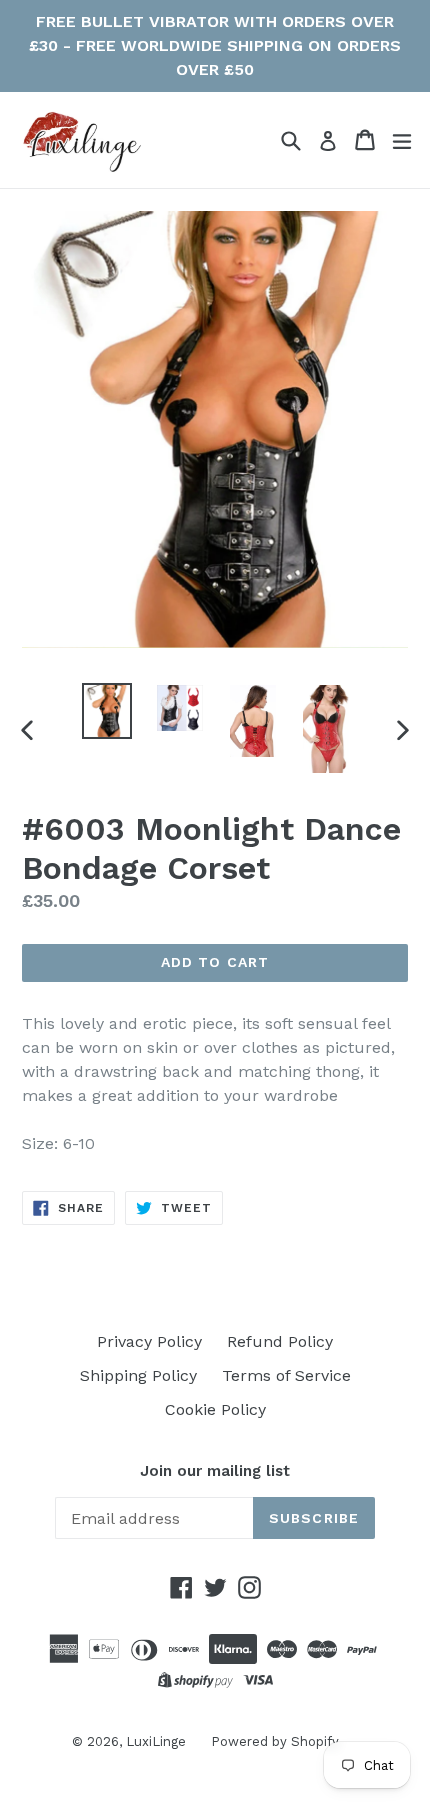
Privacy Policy (149, 1341)
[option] (106, 711)
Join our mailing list (215, 1471)
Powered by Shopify (275, 1741)
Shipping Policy (138, 1375)
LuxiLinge (156, 1741)
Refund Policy (280, 1341)
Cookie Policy (215, 1409)
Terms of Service (286, 1375)
